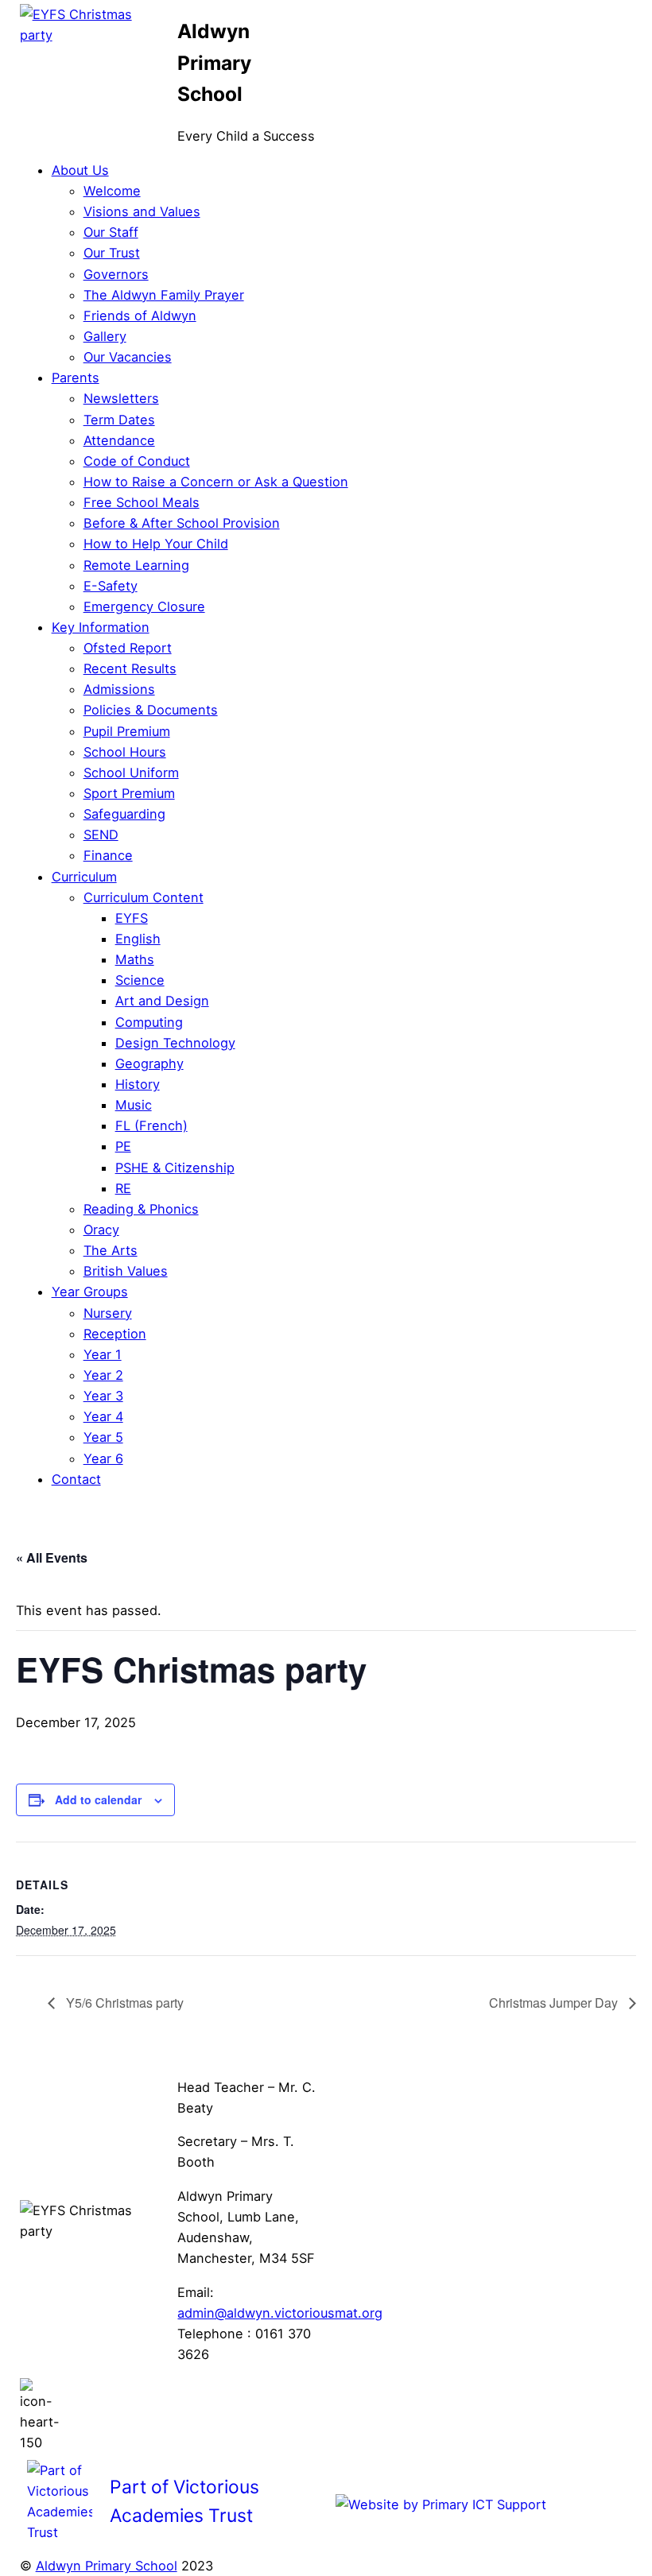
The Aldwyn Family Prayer (164, 295)
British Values (126, 1271)
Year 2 (103, 1375)
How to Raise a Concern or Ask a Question (216, 482)
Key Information (101, 627)
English (138, 939)
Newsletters (121, 398)
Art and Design (162, 1001)
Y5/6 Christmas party (123, 2003)
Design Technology (175, 1043)
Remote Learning (136, 565)
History (138, 1084)
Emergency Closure (144, 606)
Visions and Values (142, 211)
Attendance (119, 440)
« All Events (52, 1557)
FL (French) (151, 1125)
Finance (108, 855)
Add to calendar (98, 1799)
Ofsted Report (128, 648)
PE (123, 1146)
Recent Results (130, 668)
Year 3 (103, 1396)
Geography (149, 1063)
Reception (115, 1334)
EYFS (132, 918)
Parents (76, 378)
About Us (80, 170)
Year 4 (103, 1416)
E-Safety (111, 586)
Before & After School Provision (182, 523)
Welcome (112, 191)
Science (140, 980)
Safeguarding (124, 814)
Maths (135, 959)
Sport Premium (129, 793)
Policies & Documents (151, 710)
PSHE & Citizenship (175, 1168)
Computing (149, 1022)
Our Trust (112, 253)
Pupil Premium (127, 731)
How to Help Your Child (156, 544)
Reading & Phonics (141, 1209)
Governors (116, 274)
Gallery (105, 336)
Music (134, 1105)
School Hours (125, 752)
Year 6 (103, 1458)
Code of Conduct (137, 461)
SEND (101, 835)
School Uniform (131, 773)
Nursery (108, 1313)
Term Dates (119, 420)
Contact (76, 1479)
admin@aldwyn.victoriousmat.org (280, 2313)
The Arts (111, 1250)
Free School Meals (142, 502)
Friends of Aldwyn (140, 316)
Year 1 (103, 1354)
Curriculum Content (144, 897)
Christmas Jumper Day (555, 2003)
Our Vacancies (128, 357)
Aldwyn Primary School (107, 2566)
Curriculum (84, 877)
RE (123, 1188)
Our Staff (111, 232)
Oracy (101, 1230)
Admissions (119, 689)
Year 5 (103, 1437)
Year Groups (90, 1292)
